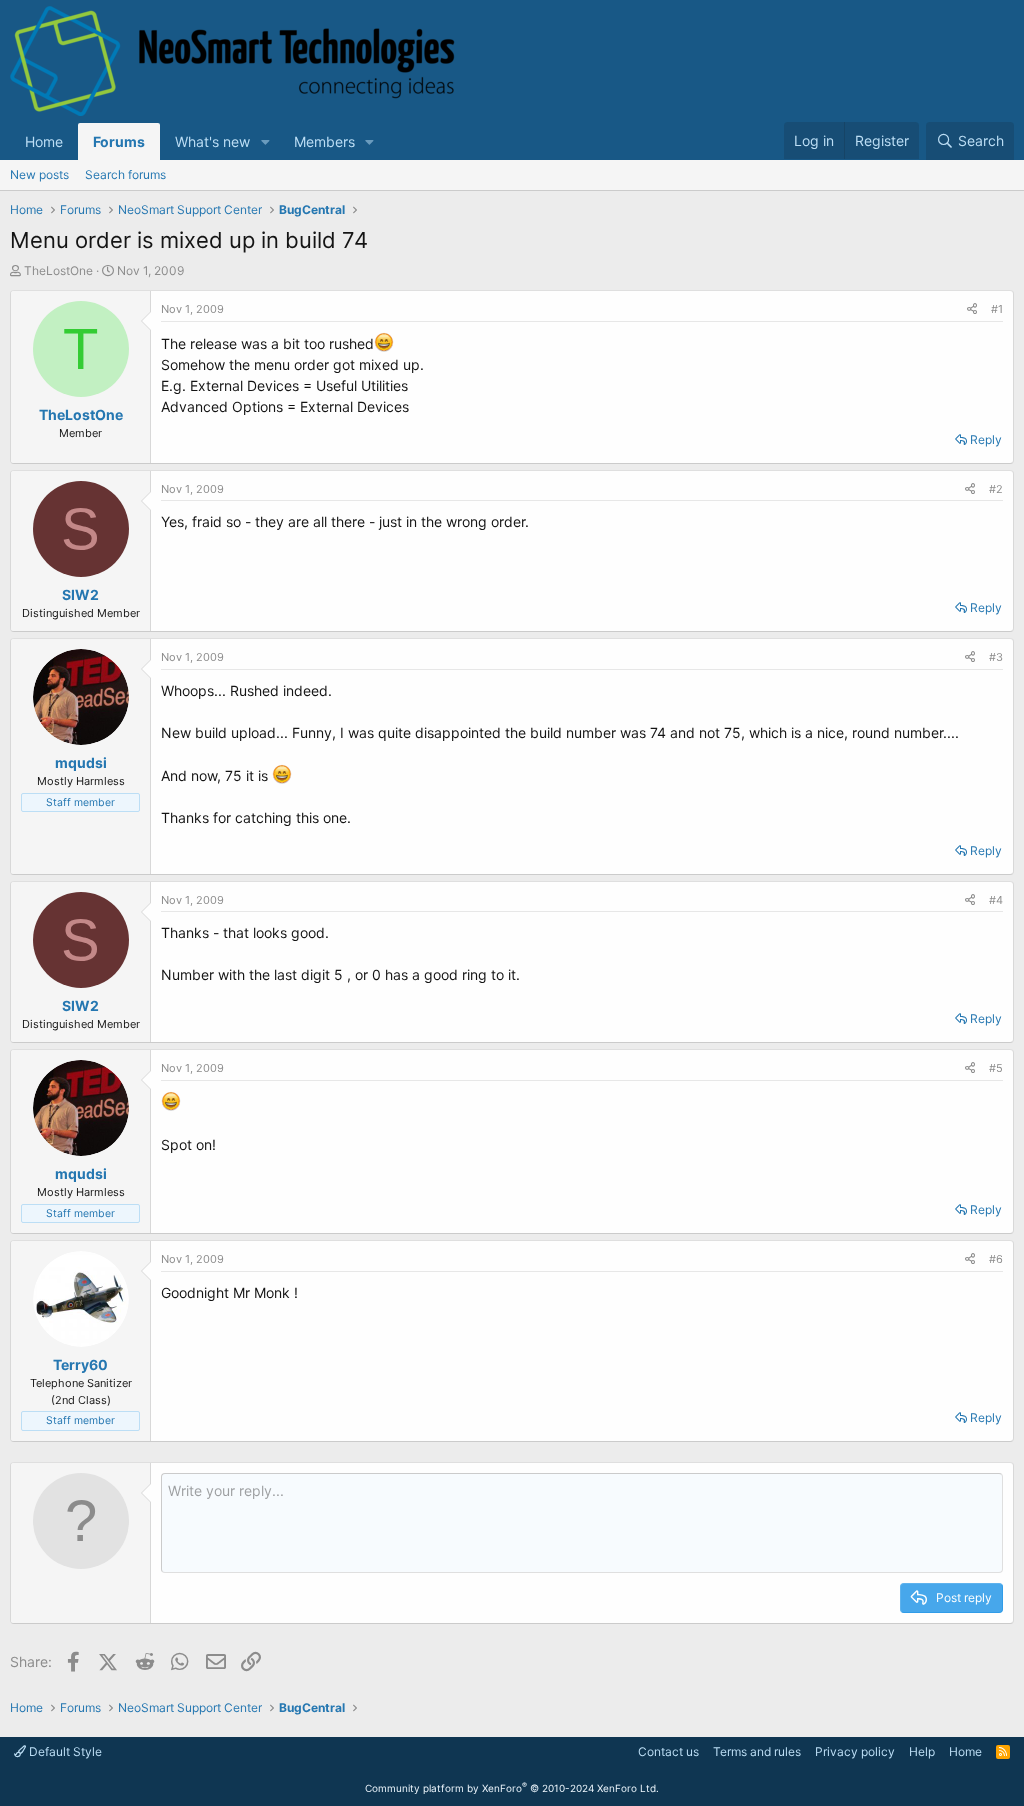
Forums (119, 141)
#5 (996, 1068)
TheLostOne (58, 270)
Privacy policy (855, 1751)
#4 (996, 900)
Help (922, 1751)
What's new (212, 141)
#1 (997, 309)
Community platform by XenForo (512, 1788)
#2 (996, 489)
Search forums (125, 174)
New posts (39, 174)
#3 (996, 657)
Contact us (668, 1751)
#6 (996, 1259)
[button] (265, 141)
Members (324, 141)
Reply (986, 439)
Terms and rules (757, 1751)
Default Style (64, 1751)
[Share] (972, 309)
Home (44, 141)
